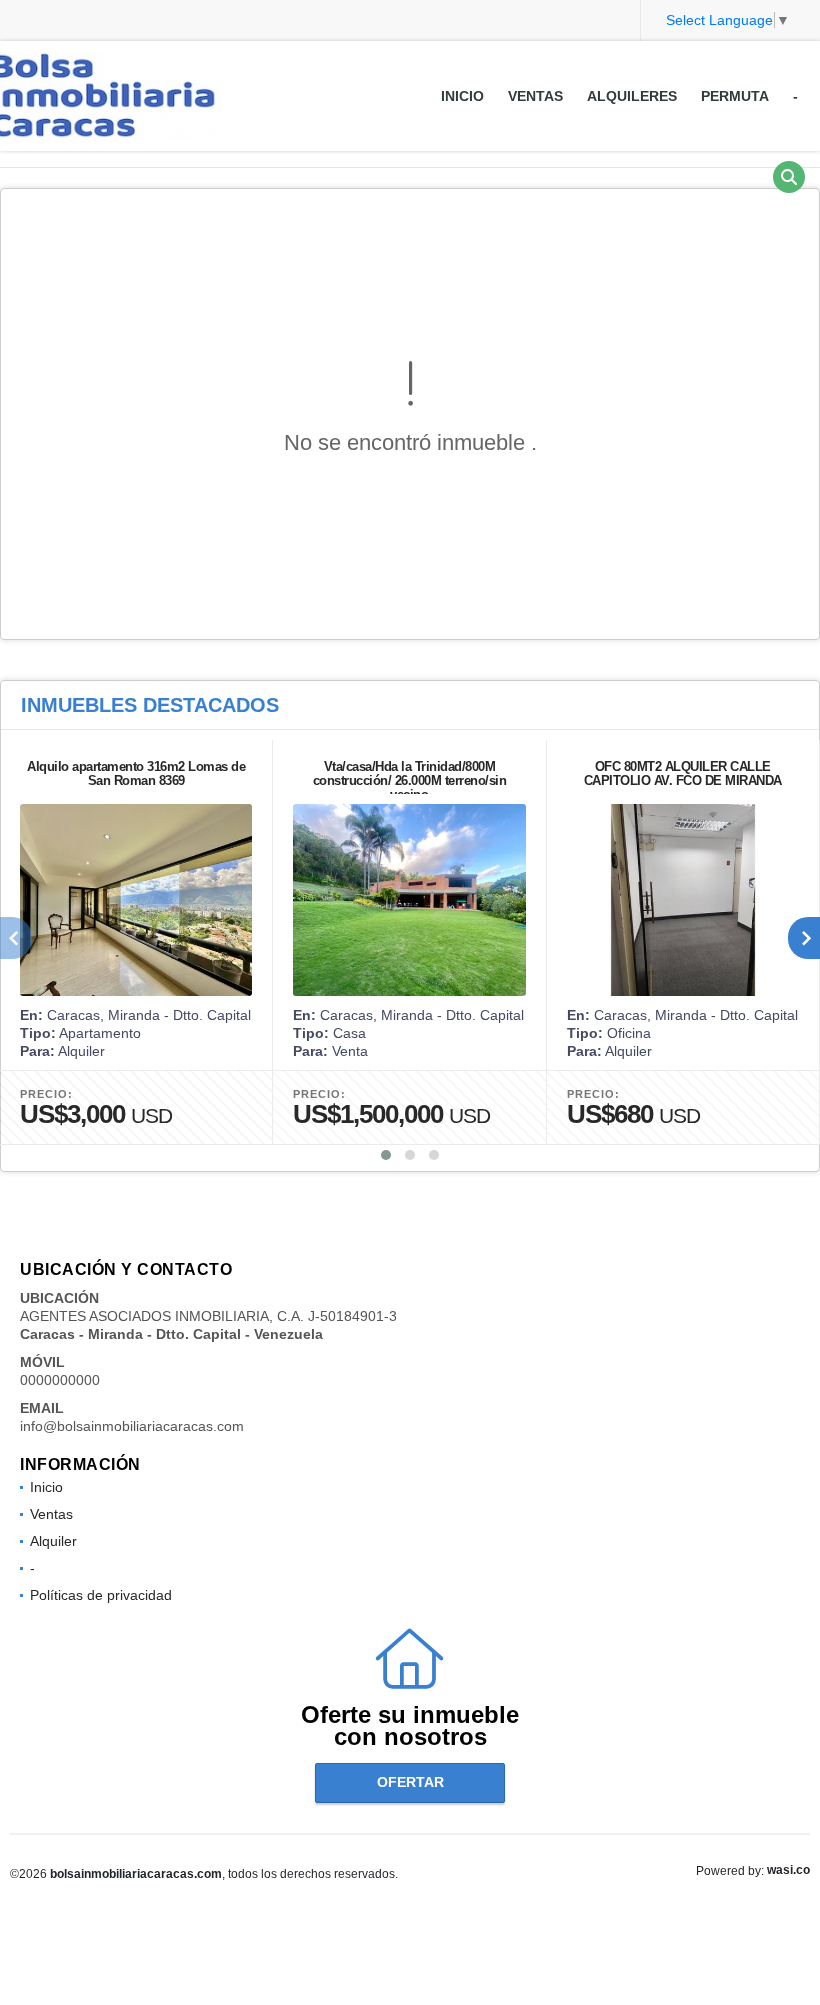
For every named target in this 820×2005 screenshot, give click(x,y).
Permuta (735, 96)
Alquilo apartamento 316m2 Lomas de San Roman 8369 (136, 773)
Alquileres (632, 96)
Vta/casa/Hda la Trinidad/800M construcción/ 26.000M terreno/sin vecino (410, 780)
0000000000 (60, 1380)
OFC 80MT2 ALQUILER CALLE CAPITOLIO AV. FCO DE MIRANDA (683, 773)
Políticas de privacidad (101, 1595)
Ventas (535, 96)
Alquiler (53, 1541)
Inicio (462, 96)
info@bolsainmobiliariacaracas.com (132, 1426)
